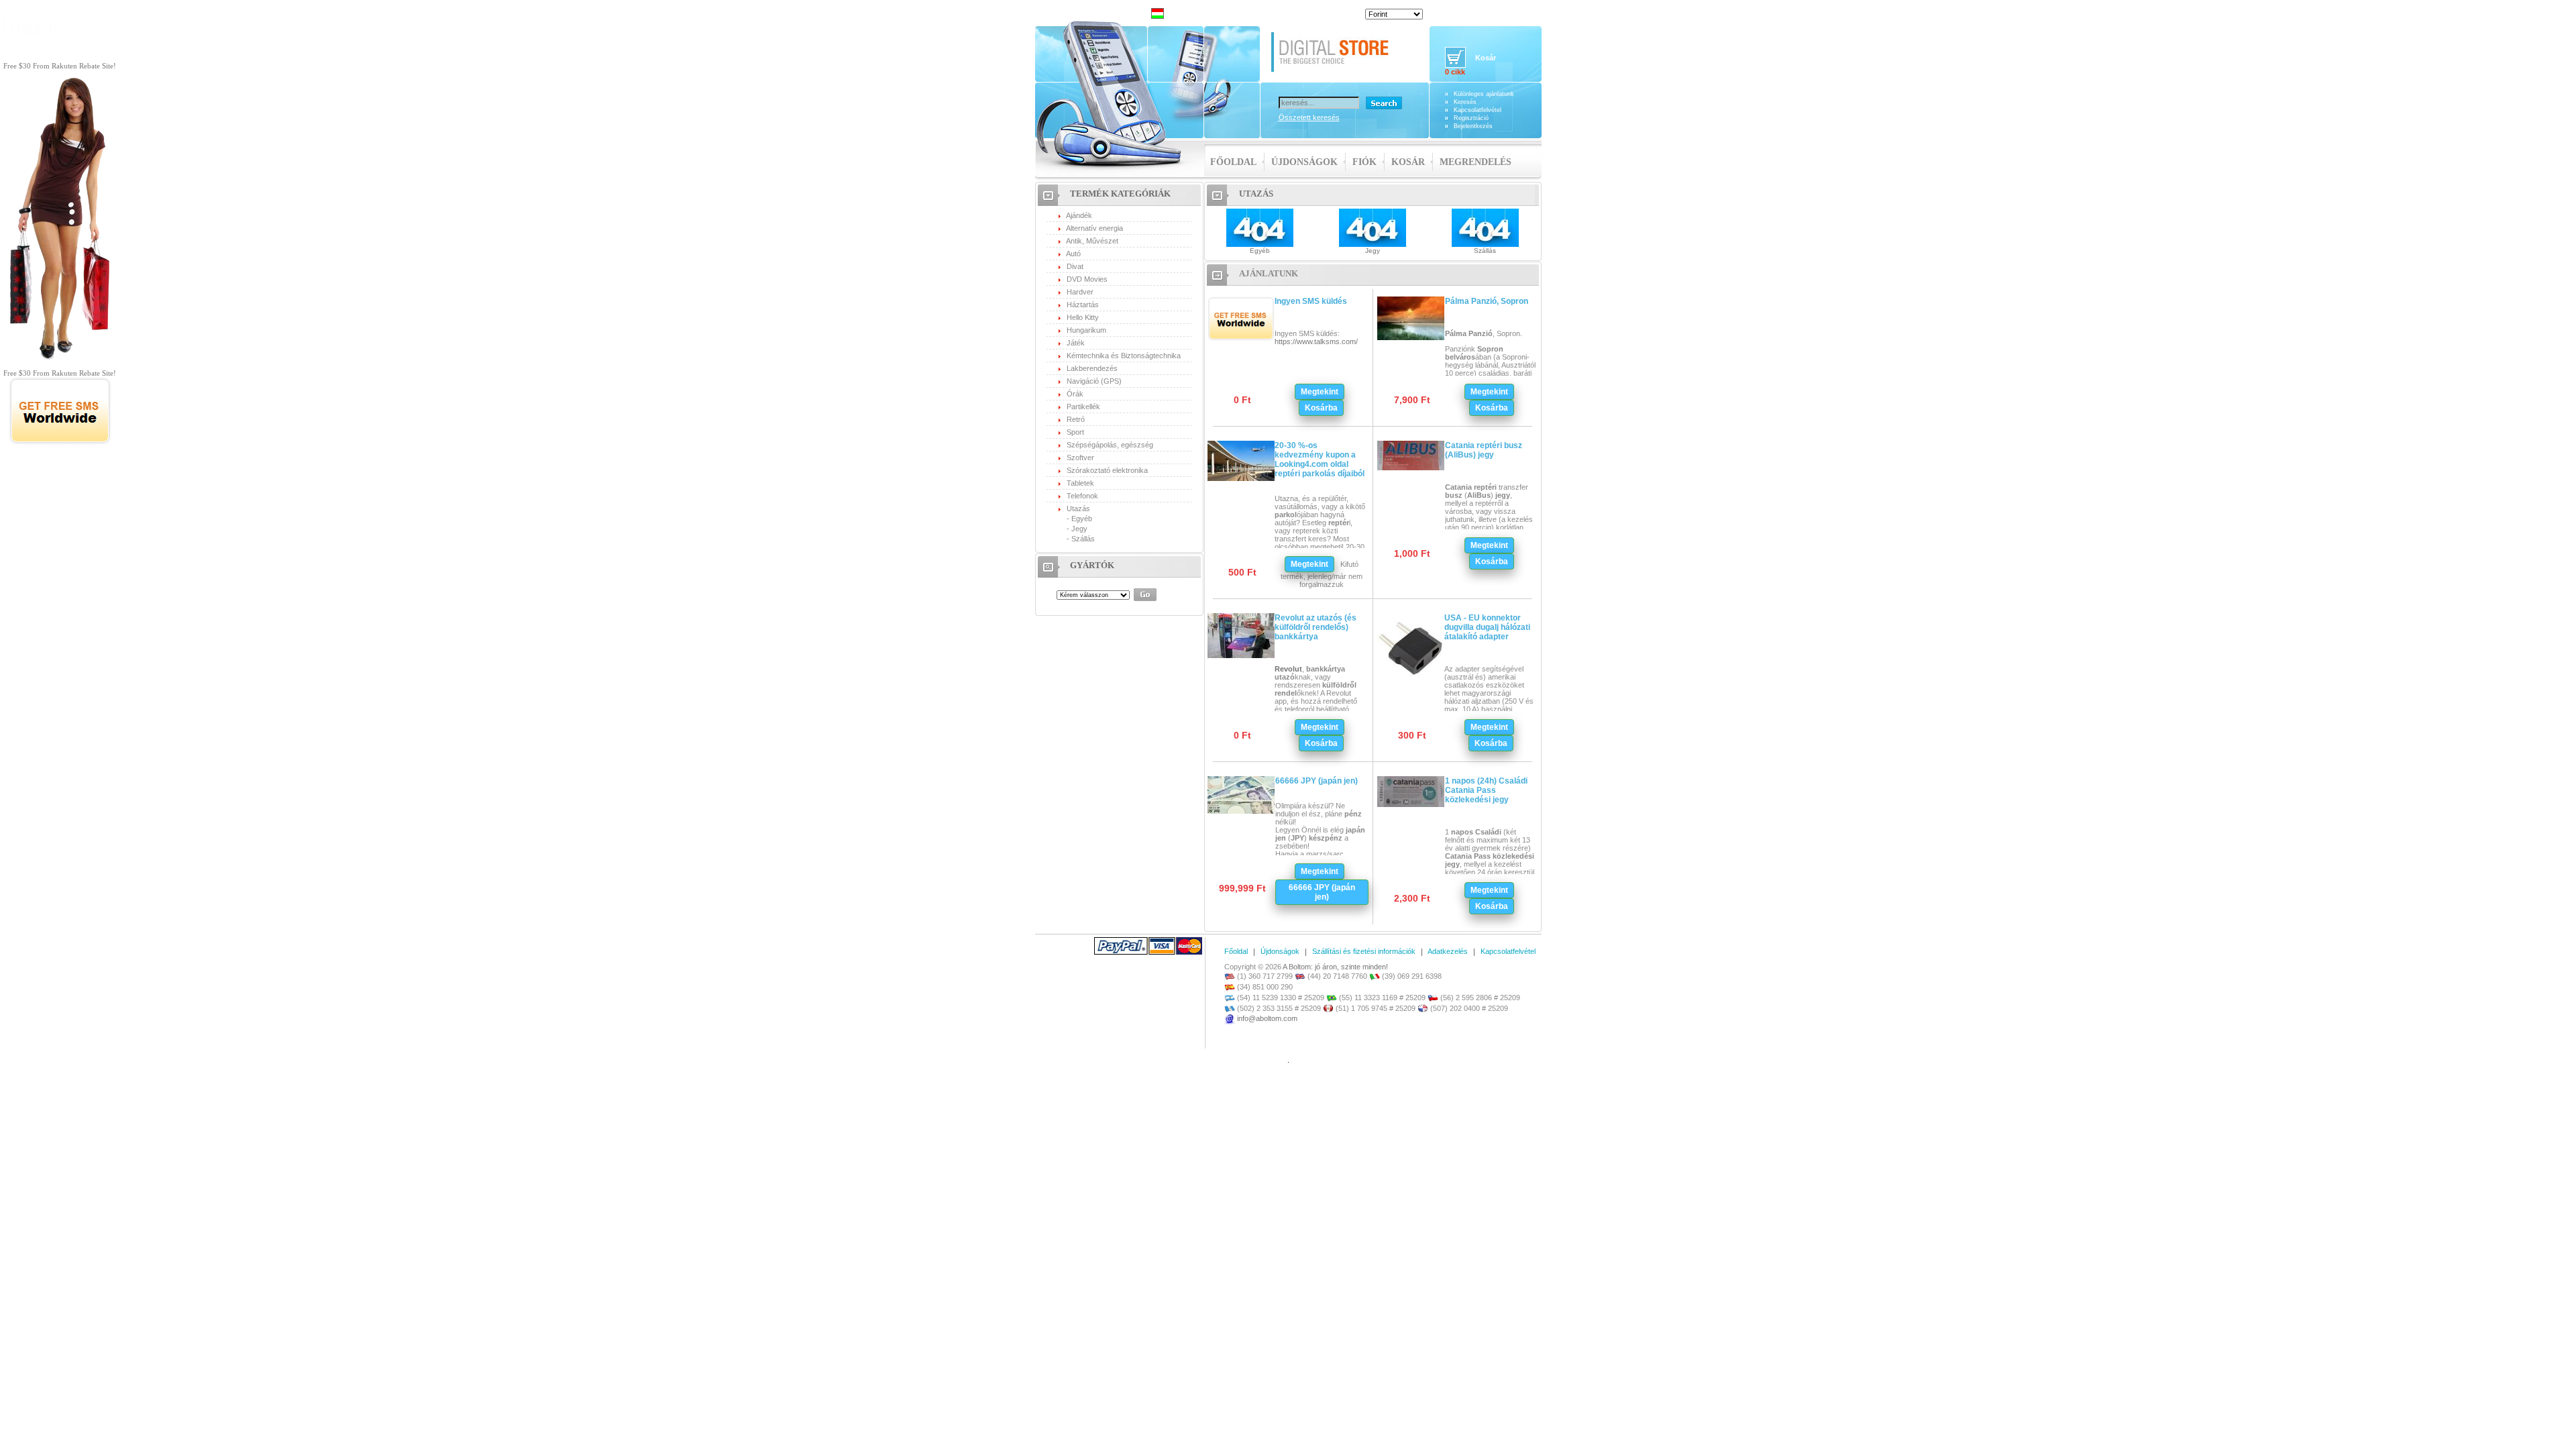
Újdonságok (1304, 162)
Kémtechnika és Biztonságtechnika (1124, 356)
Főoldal (1233, 162)
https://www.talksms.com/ (1316, 341)
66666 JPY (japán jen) (1317, 781)
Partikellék (1083, 407)
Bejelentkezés (1473, 126)
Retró (1076, 419)
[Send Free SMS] (60, 442)
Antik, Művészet (1092, 241)
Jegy (1079, 529)
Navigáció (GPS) (1094, 381)
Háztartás (1083, 305)
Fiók (1364, 162)
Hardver (1080, 292)
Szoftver (1080, 458)
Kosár (1408, 162)
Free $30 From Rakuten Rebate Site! (60, 66)
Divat (1075, 266)
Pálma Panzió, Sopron (1487, 301)
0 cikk (1455, 72)
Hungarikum (1086, 330)
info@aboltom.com (1267, 1018)
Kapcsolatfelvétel (1478, 110)
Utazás (1078, 508)
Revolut (1288, 669)
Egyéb (1082, 519)
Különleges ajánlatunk (1484, 94)
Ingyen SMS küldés (1311, 301)
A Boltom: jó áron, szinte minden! (1335, 967)
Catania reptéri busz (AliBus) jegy (1484, 450)
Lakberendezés (1092, 368)
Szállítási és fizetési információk (1364, 951)
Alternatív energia (1094, 228)
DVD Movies (1087, 279)
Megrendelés (1475, 162)
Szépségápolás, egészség (1110, 445)
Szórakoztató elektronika (1107, 470)
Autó (1073, 254)
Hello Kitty (1083, 317)
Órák (1075, 394)
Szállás (1083, 539)
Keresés (1465, 102)
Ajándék (1079, 215)
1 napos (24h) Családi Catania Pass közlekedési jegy (1486, 790)
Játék (1076, 343)
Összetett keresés (1309, 117)
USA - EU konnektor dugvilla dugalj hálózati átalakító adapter (1487, 627)
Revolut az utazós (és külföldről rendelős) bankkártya (1316, 627)
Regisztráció (1471, 118)
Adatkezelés (1448, 951)
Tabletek (1080, 483)
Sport (1075, 432)
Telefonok (1082, 496)
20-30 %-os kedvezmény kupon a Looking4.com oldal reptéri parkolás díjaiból (1320, 460)
